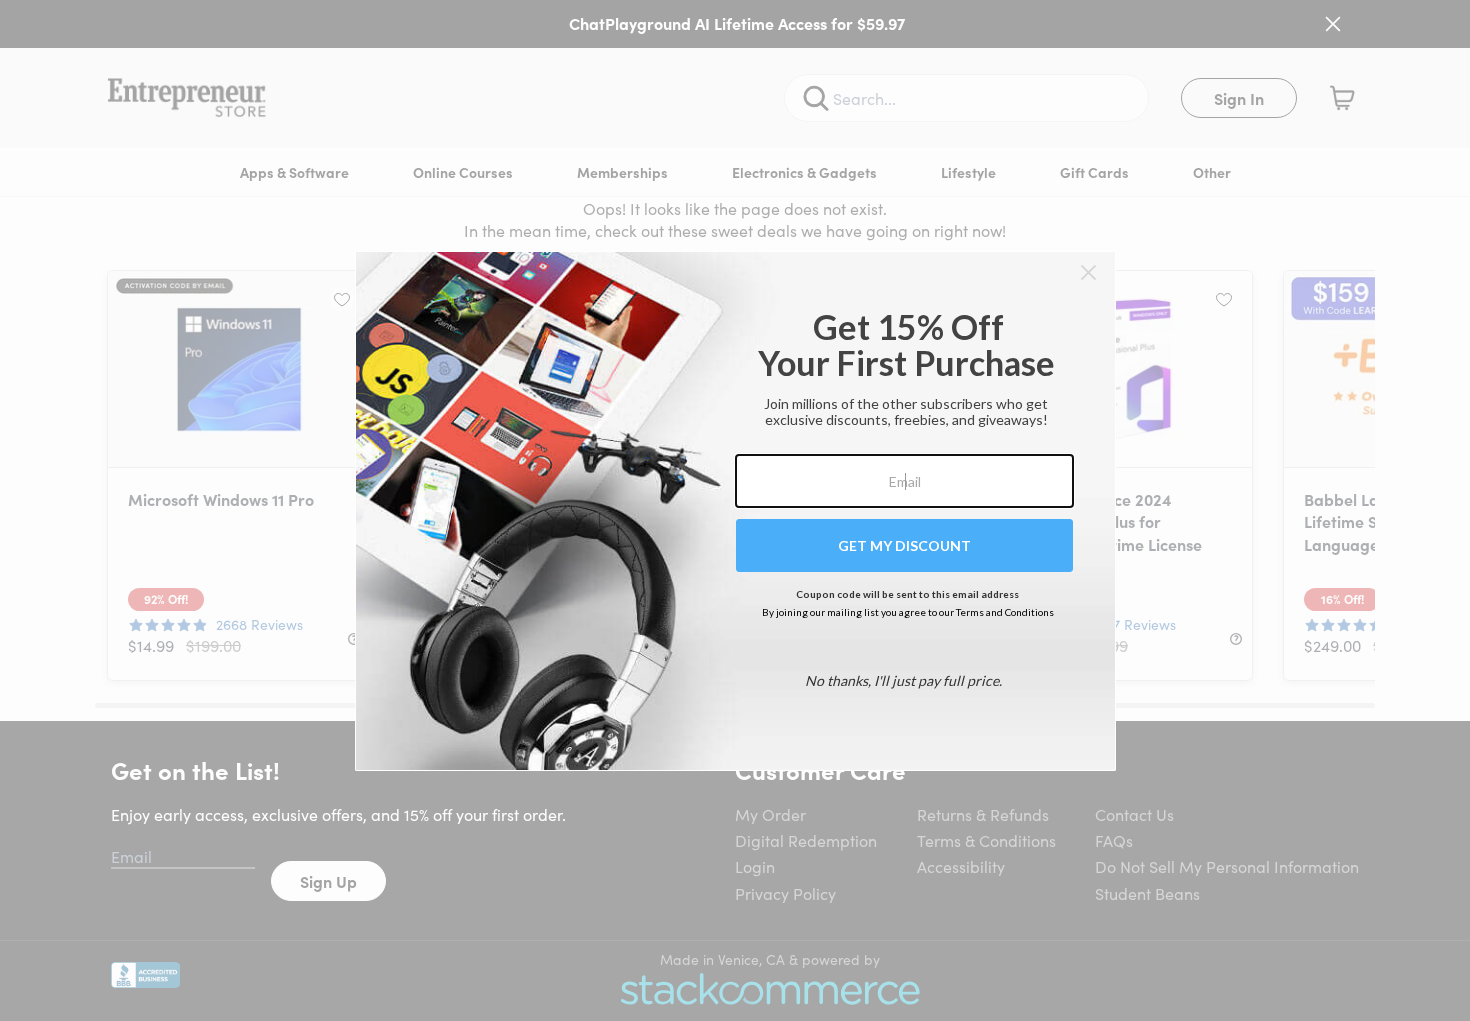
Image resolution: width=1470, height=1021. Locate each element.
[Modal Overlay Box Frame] (735, 511)
